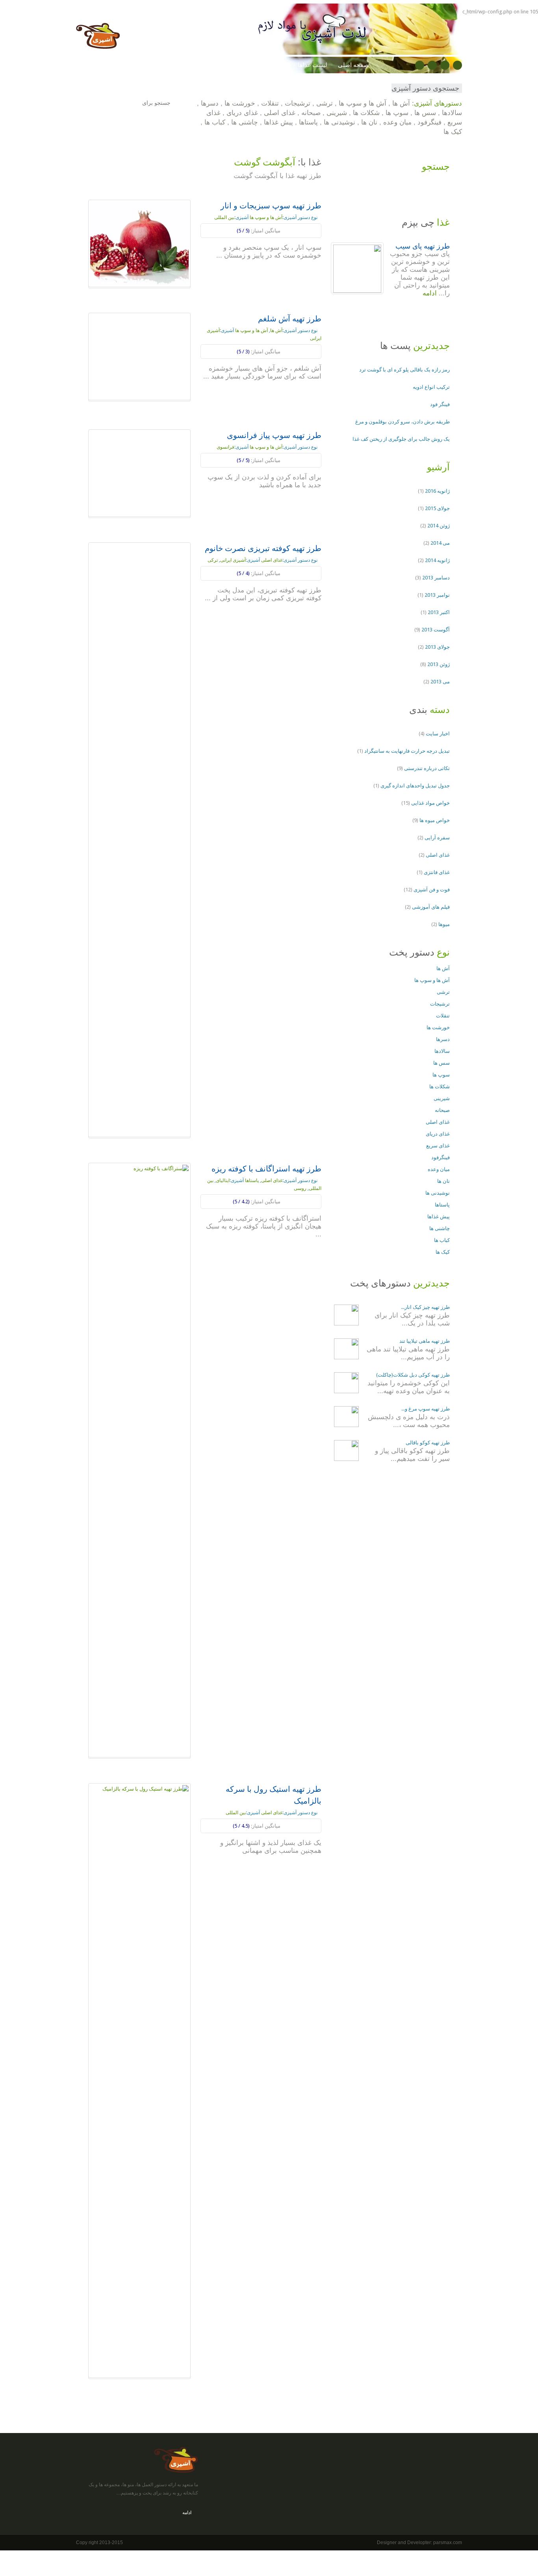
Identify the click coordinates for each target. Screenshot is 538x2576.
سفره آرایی (437, 838)
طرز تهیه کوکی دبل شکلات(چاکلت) (413, 1375)
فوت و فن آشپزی (167, 65)
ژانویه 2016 (437, 491)
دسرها (210, 103)
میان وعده (397, 122)
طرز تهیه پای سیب (423, 246)
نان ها (369, 122)
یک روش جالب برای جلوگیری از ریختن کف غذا (401, 439)
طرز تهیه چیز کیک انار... (425, 1307)
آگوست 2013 (436, 630)
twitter (432, 65)
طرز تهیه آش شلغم (290, 319)
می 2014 (440, 543)
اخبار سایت (438, 734)
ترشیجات (298, 103)
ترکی (213, 560)
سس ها (425, 113)
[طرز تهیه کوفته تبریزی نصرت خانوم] (139, 840)
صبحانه (311, 113)
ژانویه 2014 (437, 560)
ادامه (310, 271)
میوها (444, 924)
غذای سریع (438, 1146)
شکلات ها (366, 113)
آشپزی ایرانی (233, 560)
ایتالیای (223, 1180)
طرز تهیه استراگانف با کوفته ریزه (266, 1169)
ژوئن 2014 (439, 526)
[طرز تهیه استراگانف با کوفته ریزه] (139, 1460)
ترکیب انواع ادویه (431, 387)
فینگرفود (429, 122)
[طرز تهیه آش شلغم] (139, 356)
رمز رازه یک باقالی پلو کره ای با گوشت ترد (404, 370)
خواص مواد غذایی (430, 803)
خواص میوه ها (435, 820)
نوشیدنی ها (339, 122)
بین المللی (224, 217)
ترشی (325, 103)
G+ (445, 65)
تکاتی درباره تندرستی (427, 768)
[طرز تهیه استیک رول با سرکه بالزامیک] (139, 2080)
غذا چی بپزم (213, 65)
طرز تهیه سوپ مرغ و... (426, 1409)
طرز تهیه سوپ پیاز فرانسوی (274, 435)
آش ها (401, 103)
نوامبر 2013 (437, 595)
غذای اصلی (280, 113)
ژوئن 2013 (439, 664)
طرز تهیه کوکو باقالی (428, 1443)
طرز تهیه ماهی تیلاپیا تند (425, 1341)
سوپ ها (397, 113)
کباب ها (215, 122)
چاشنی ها (245, 122)
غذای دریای (242, 113)
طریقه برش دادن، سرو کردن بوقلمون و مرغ (403, 422)
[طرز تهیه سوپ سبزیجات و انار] (139, 243)
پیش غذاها (278, 122)
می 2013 (440, 682)
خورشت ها (240, 103)
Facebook (420, 65)
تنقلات (270, 103)
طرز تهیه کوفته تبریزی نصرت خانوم (263, 548)
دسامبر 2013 (436, 578)
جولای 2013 (437, 647)
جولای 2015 (437, 508)
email (457, 65)
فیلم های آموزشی (431, 907)
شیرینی (337, 113)
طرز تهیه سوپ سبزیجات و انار (271, 206)
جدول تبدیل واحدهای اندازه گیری (415, 786)
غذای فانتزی (437, 872)
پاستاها (308, 122)
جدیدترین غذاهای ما (263, 65)
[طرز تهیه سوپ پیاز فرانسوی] (139, 473)
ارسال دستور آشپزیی (108, 65)
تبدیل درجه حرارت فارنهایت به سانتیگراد (407, 751)
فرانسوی (225, 447)
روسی (300, 1188)
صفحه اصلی (353, 65)
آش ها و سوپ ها (363, 103)
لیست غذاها (313, 65)
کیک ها (453, 132)
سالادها (452, 113)
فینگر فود (440, 404)
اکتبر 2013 (439, 612)
